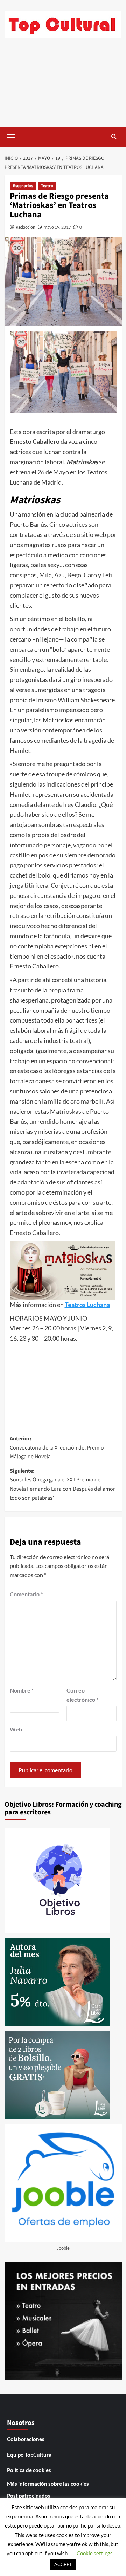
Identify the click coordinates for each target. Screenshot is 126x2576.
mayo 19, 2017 (57, 227)
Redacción (26, 227)
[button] (12, 136)
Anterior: (57, 1448)
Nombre (22, 1690)
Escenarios (23, 186)
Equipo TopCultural (30, 2455)
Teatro (47, 186)
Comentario (26, 1594)
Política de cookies (29, 2470)
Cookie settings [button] (95, 2553)
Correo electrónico (82, 1695)
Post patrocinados (29, 2496)
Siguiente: (62, 1484)
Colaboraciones (26, 2439)
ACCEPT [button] (63, 2564)
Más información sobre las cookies (48, 2484)
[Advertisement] (63, 88)
